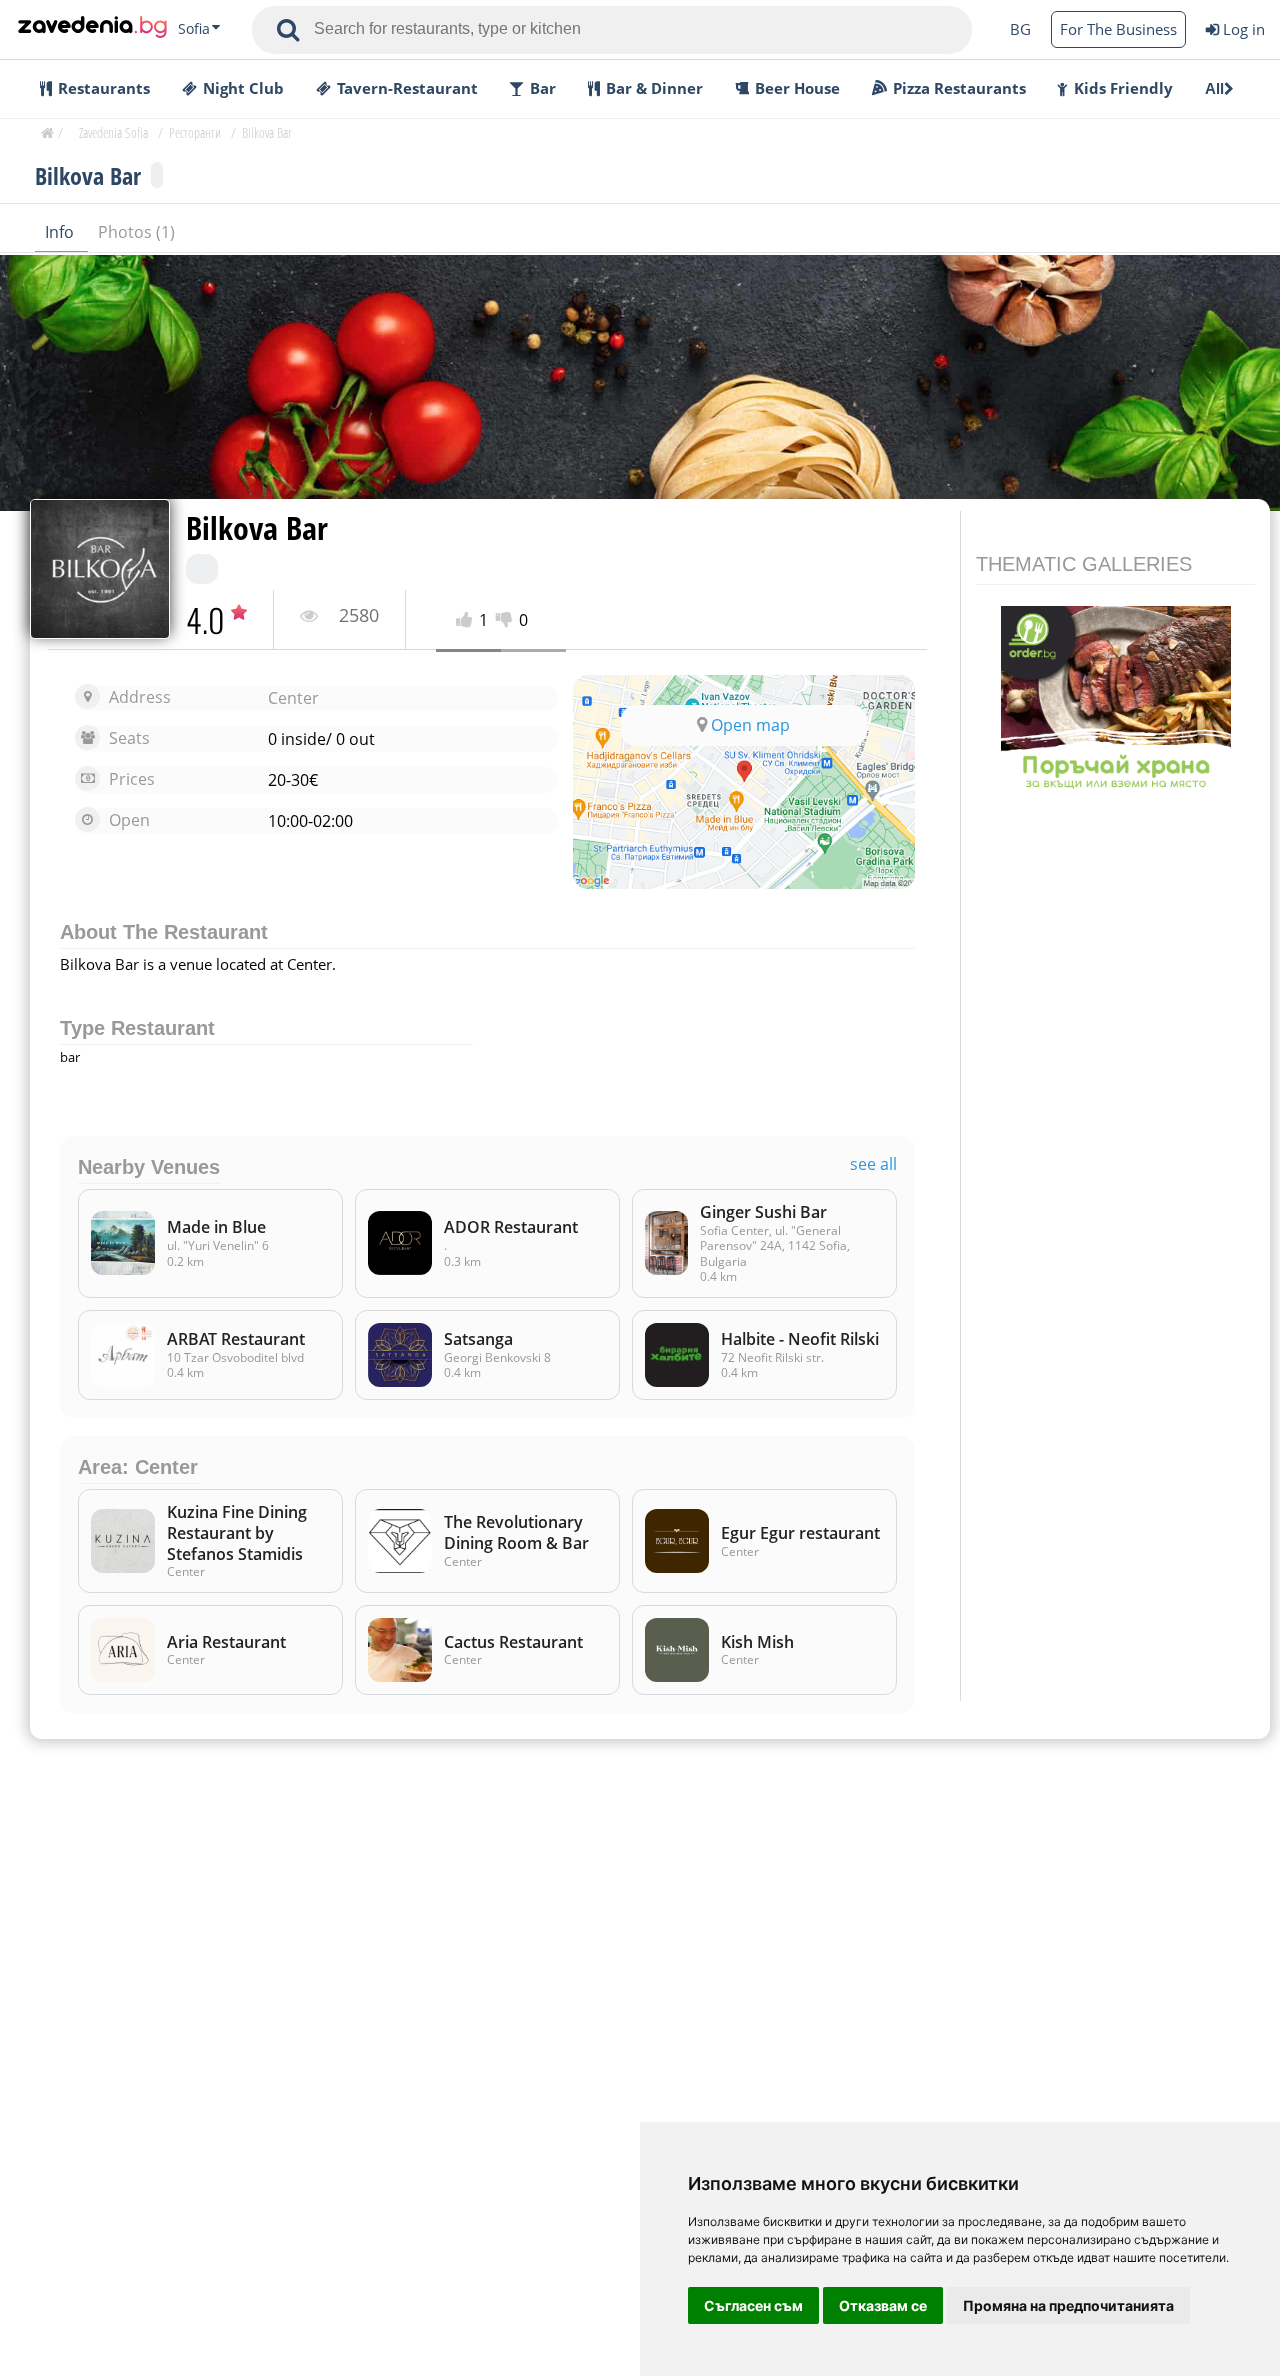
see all (873, 1164)
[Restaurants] (92, 29)
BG (1020, 29)
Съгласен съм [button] (753, 2305)
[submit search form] (288, 30)
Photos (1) (136, 232)
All (1214, 88)
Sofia (194, 29)
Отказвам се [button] (883, 2305)
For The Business (1118, 29)
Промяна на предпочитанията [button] (1068, 2305)
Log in (1244, 29)
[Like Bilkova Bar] (467, 620)
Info (61, 232)
